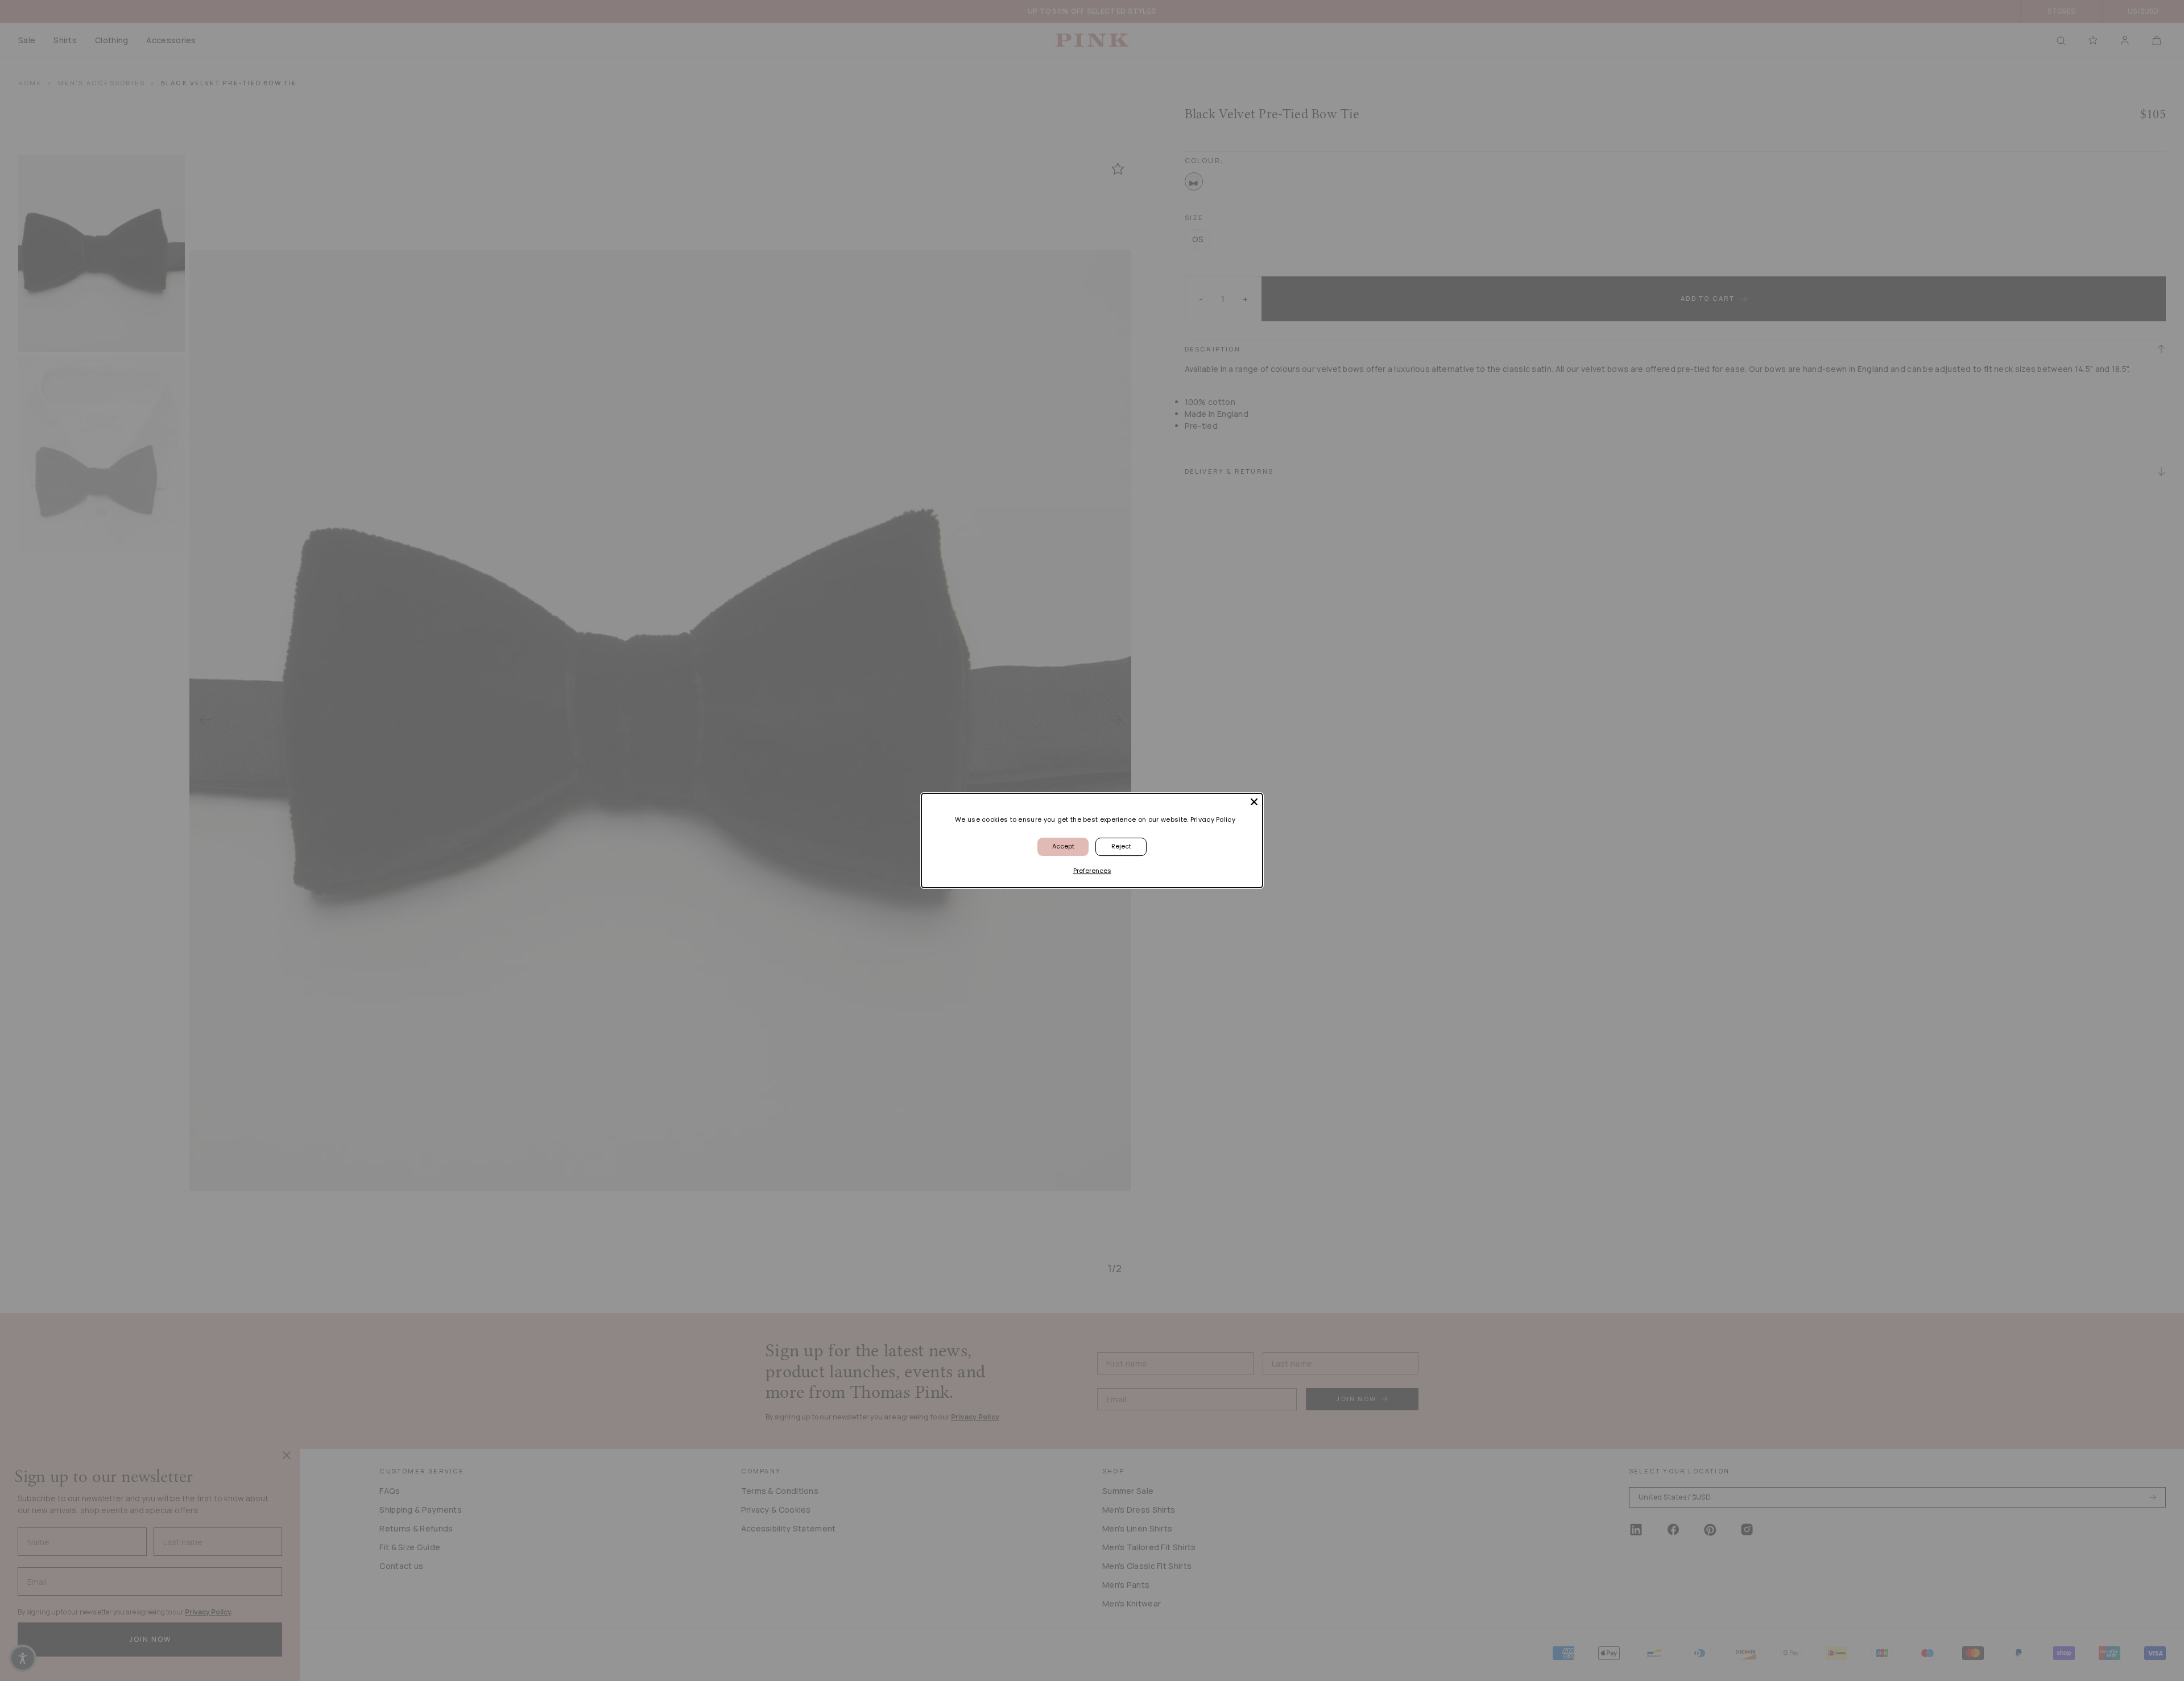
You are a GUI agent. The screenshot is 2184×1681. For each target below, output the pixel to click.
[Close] (1254, 802)
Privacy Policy (1213, 819)
